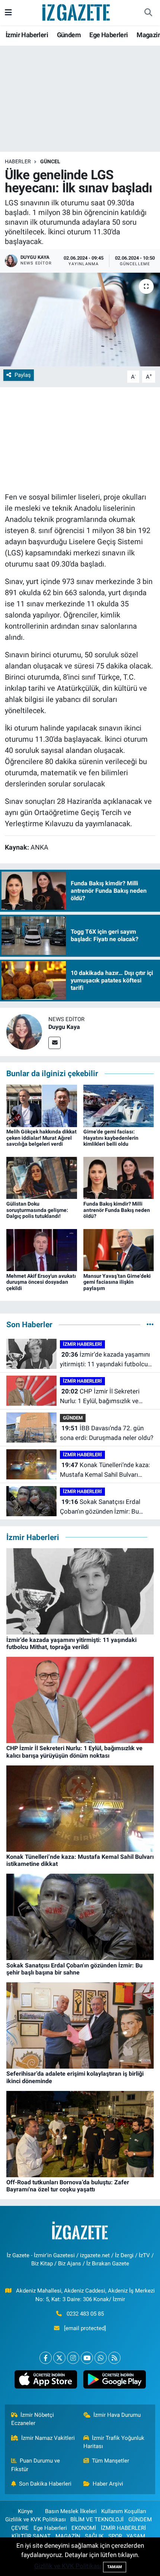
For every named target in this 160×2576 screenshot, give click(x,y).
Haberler (18, 161)
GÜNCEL (50, 161)
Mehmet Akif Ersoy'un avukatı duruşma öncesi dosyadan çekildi (41, 1282)
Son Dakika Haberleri (45, 2484)
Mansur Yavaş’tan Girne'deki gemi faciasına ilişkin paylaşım (117, 1282)
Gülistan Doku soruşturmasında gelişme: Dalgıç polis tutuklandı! (37, 1210)
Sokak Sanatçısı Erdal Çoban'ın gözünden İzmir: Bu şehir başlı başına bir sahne (100, 1507)
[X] (59, 2358)
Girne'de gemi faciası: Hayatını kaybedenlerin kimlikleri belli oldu (111, 1138)
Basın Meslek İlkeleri (71, 2511)
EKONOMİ (84, 2528)
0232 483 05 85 (85, 2314)
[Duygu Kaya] (24, 1032)
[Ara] (148, 13)
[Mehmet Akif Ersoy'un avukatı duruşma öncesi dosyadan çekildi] (42, 1249)
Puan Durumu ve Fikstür (36, 2465)
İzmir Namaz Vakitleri (48, 2438)
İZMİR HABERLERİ (82, 1344)
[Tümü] (150, 1324)
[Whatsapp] (101, 2358)
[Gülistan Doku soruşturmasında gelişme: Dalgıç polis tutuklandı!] (42, 1177)
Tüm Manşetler (111, 2461)
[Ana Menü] (8, 12)
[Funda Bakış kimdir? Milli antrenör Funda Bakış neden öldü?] (119, 1177)
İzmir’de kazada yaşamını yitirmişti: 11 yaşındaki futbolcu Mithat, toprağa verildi (105, 1360)
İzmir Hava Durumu (117, 2415)
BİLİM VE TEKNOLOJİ (97, 2519)
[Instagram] (73, 2358)
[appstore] (46, 2381)
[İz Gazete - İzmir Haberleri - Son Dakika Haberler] (77, 12)
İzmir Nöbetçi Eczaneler (33, 2419)
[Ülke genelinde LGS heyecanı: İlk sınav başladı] (80, 320)
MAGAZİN (68, 2536)
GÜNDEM (73, 1418)
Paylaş (23, 375)
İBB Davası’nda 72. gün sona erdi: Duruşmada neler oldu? (107, 1433)
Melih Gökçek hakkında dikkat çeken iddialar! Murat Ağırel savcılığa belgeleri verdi (41, 1138)
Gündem (69, 35)
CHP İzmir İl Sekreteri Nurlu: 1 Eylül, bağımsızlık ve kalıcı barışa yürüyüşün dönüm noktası (102, 1397)
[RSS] (114, 2358)
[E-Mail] (55, 1043)
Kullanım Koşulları (124, 2511)
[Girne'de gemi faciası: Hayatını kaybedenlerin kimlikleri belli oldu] (119, 1105)
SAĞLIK (94, 2536)
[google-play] (114, 2381)
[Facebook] (46, 2358)
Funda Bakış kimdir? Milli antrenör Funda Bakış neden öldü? (117, 1210)
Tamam (115, 2567)
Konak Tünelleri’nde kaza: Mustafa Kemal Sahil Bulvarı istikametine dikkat (105, 1470)
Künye (25, 2511)
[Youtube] (87, 2358)
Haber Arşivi (108, 2484)
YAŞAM (136, 2536)
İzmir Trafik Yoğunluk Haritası (114, 2442)
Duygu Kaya (64, 1027)
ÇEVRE (20, 2528)
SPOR (115, 2536)
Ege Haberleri (108, 35)
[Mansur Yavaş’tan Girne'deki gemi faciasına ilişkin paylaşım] (119, 1249)
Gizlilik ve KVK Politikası (36, 2519)
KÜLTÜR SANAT (31, 2536)
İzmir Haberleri (27, 35)
